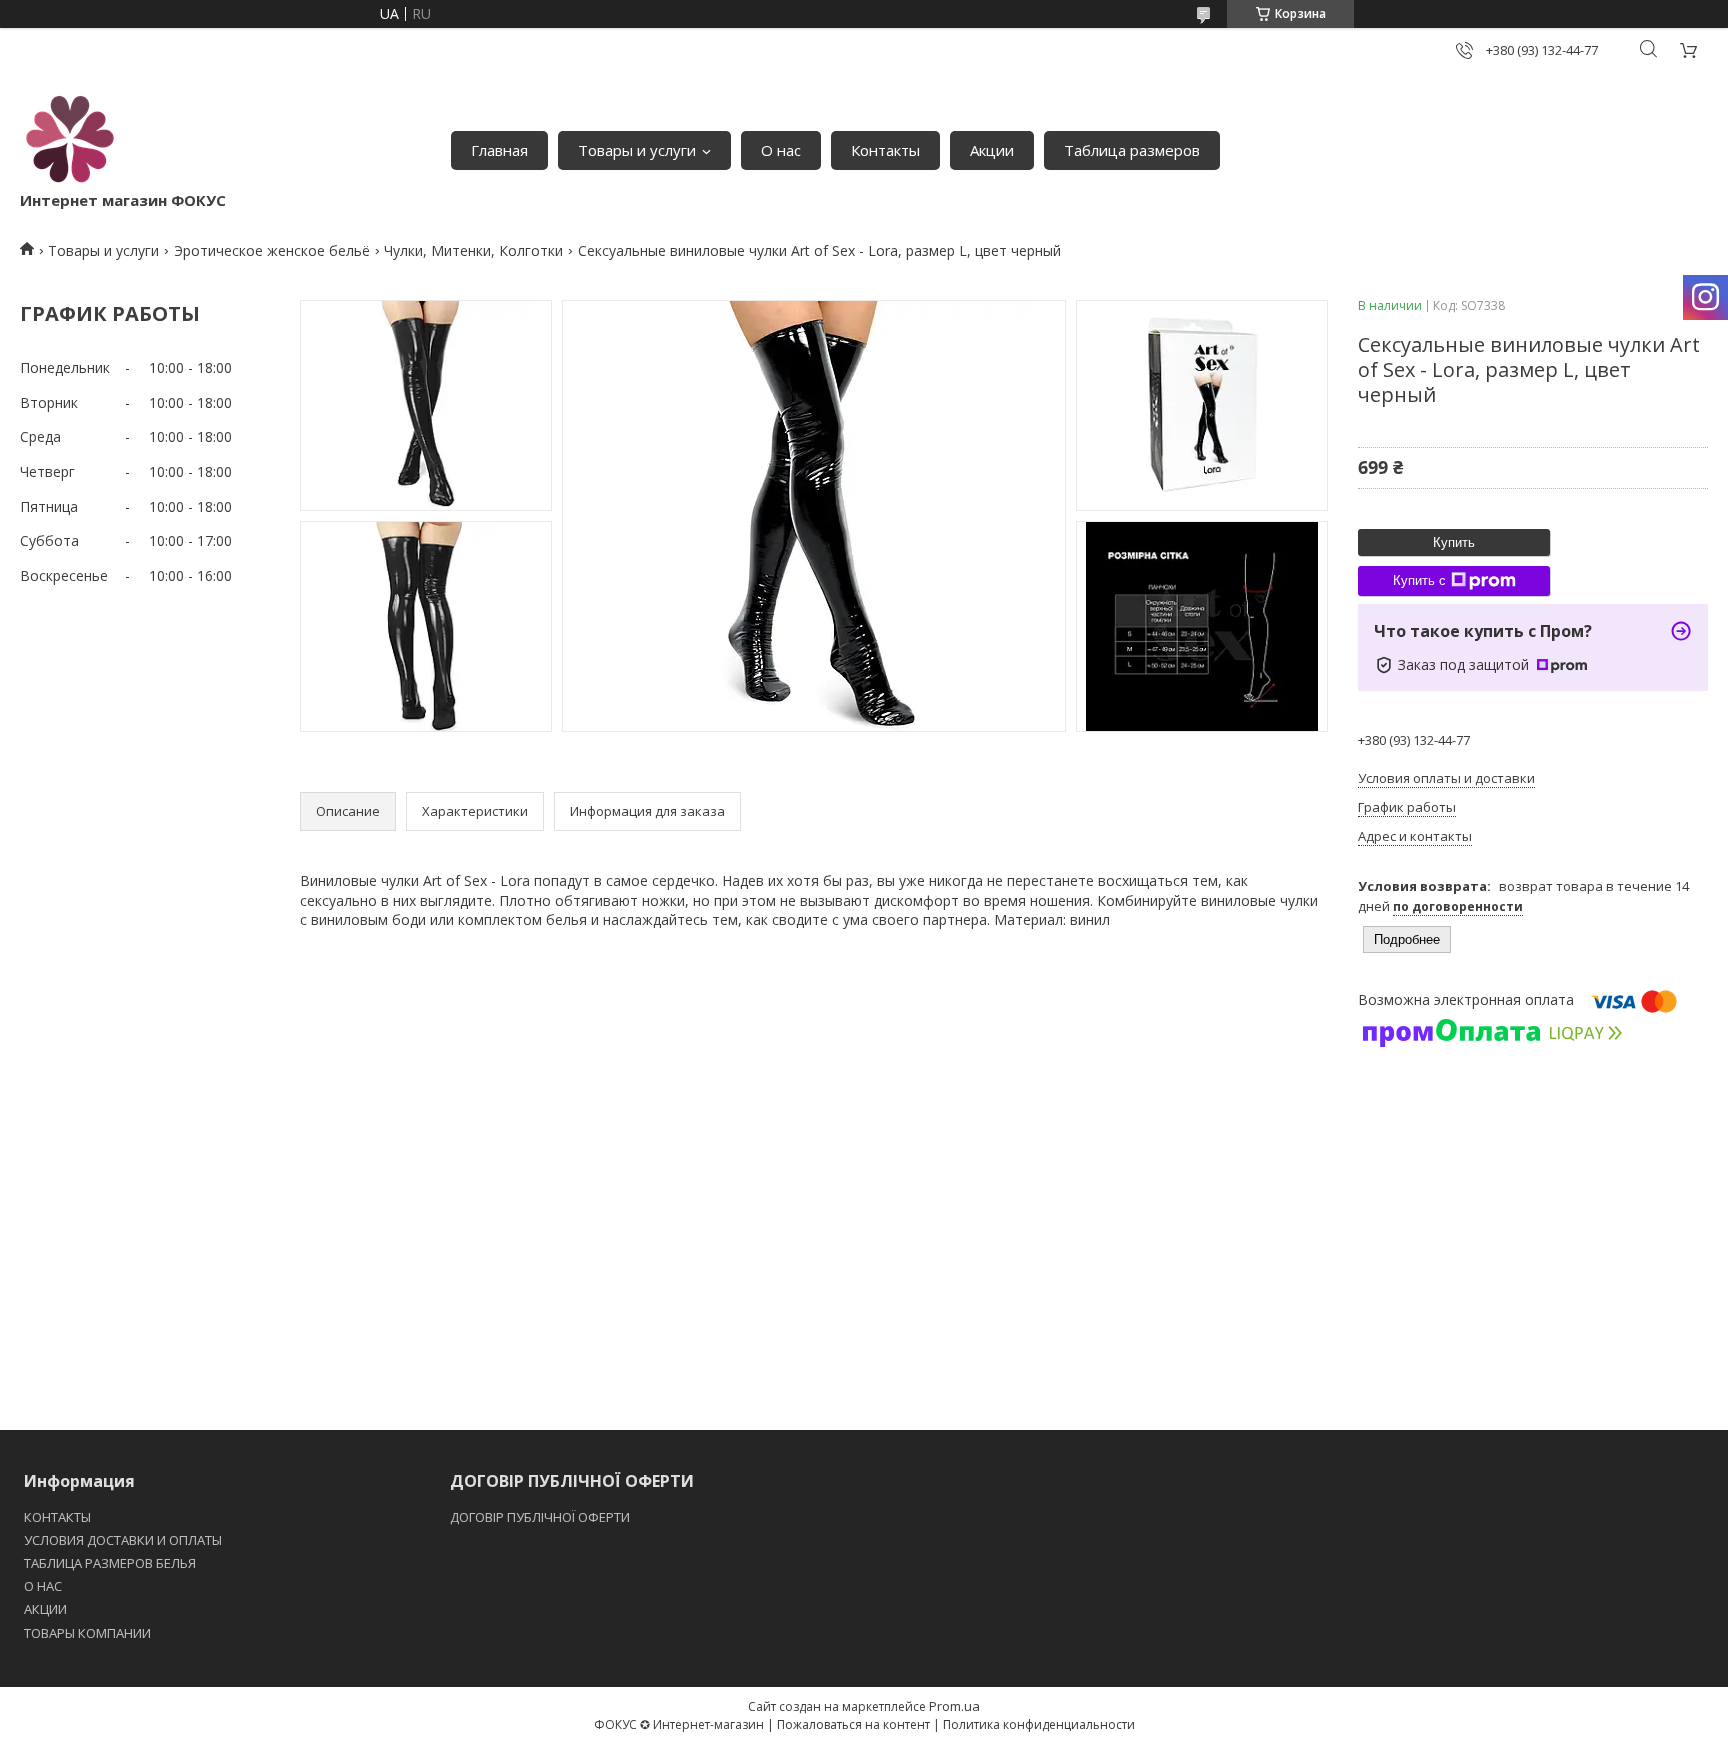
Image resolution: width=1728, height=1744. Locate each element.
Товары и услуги (637, 150)
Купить (1454, 542)
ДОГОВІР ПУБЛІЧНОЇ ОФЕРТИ (541, 1517)
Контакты (885, 150)
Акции (992, 150)
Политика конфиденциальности (1039, 1724)
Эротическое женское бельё (272, 250)
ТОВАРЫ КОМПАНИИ (87, 1633)
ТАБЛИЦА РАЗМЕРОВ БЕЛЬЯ (110, 1563)
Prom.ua (954, 1706)
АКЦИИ (45, 1609)
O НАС (43, 1586)
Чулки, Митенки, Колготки (473, 250)
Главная (499, 150)
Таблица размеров (1132, 150)
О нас (781, 150)
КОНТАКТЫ (57, 1517)
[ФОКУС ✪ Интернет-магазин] (70, 140)
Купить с (1419, 580)
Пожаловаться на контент (853, 1724)
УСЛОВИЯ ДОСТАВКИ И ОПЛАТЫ (123, 1540)
